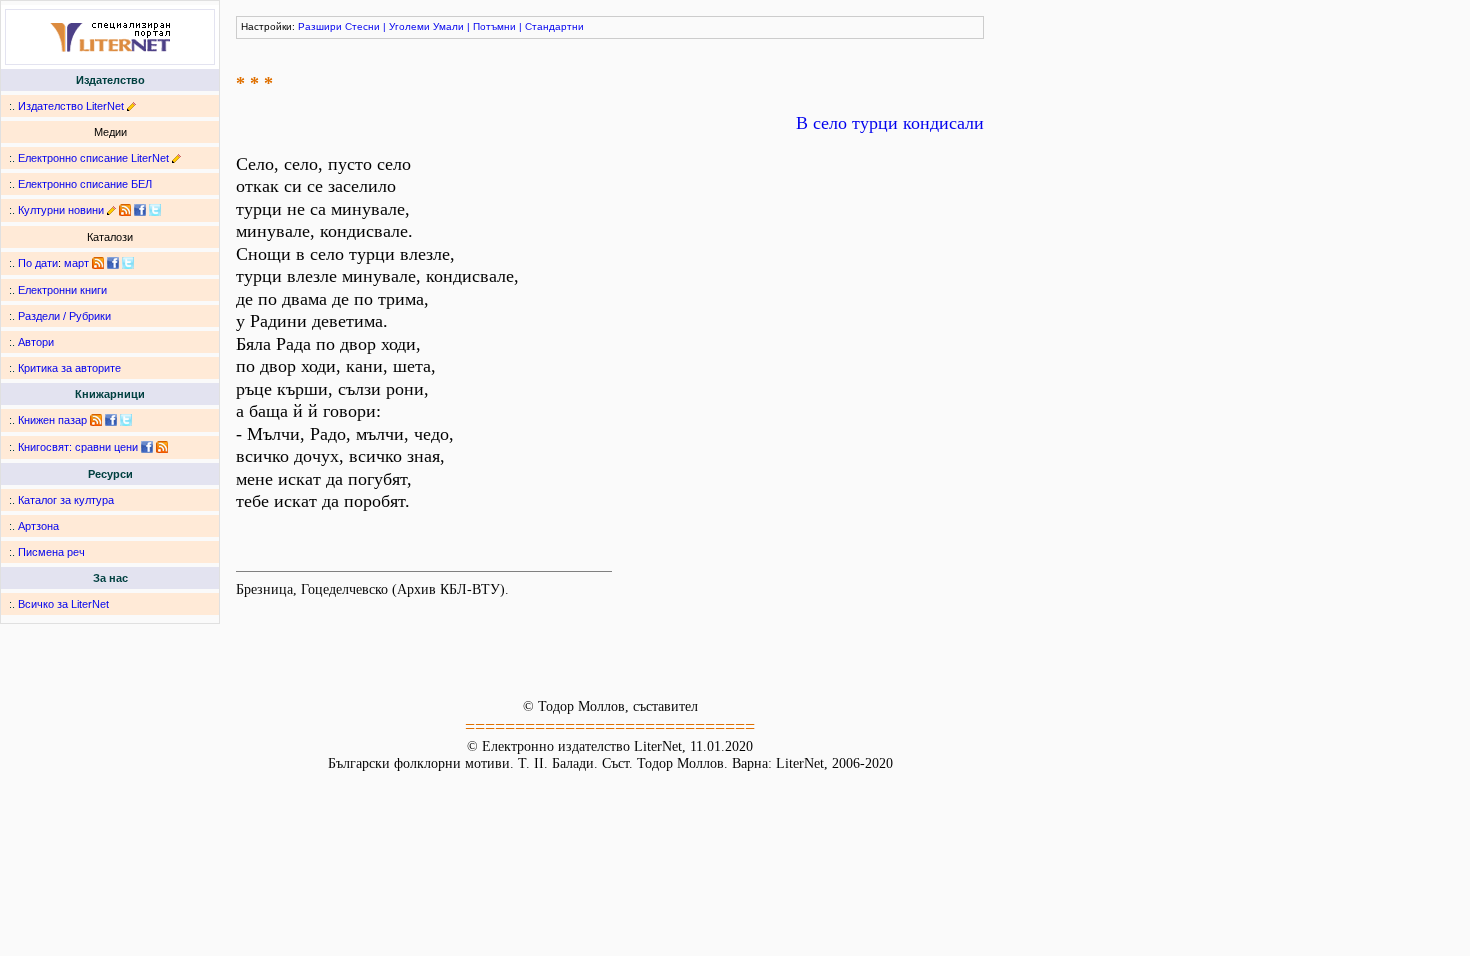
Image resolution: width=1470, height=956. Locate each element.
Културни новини (61, 210)
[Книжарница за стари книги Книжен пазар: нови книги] (96, 420)
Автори (36, 342)
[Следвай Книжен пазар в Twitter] (126, 420)
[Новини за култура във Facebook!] (140, 210)
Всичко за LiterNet (63, 604)
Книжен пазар (52, 420)
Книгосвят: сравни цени (78, 447)
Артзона (38, 526)
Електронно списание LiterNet (93, 158)
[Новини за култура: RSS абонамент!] (125, 210)
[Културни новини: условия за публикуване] (111, 210)
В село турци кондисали (890, 123)
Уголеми (409, 26)
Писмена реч (51, 552)
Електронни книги (62, 290)
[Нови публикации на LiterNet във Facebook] (113, 263)
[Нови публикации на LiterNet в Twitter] (128, 263)
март (76, 263)
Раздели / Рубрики (64, 316)
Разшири (320, 26)
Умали (448, 26)
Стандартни (554, 26)
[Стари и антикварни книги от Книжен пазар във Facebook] (111, 420)
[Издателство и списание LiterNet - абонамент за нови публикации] (98, 263)
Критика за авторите (69, 368)
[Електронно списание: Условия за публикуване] (176, 158)
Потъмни (494, 26)
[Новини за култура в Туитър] (155, 210)
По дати (38, 263)
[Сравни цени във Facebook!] (147, 447)
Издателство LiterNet (71, 106)
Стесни (362, 26)
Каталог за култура (66, 500)
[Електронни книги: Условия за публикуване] (131, 106)
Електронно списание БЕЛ (85, 184)
